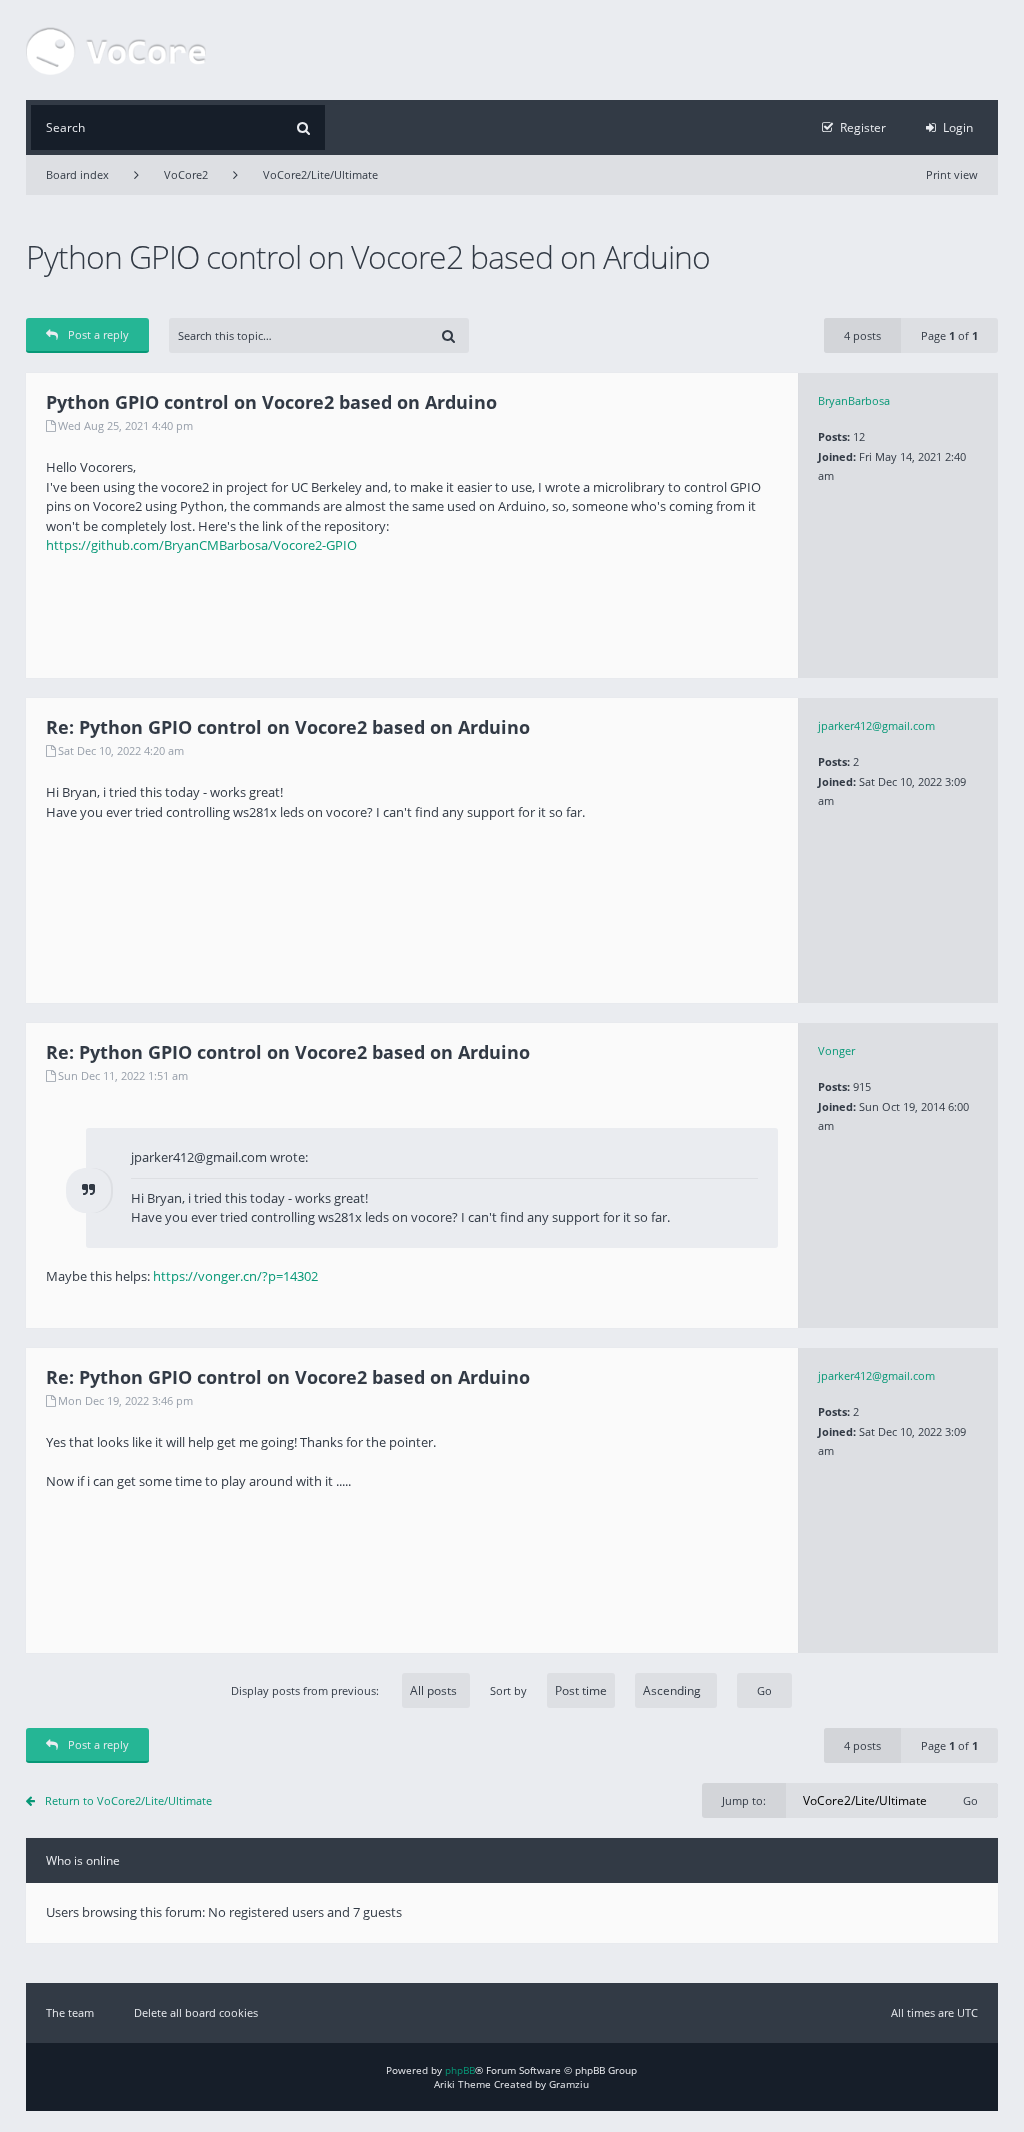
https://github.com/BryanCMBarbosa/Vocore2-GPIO (201, 545)
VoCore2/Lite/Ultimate (320, 174)
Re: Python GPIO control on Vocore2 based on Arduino (288, 727)
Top (983, 663)
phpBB (460, 2070)
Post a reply (98, 334)
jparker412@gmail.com (876, 725)
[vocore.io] (116, 50)
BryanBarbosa (854, 400)
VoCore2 (186, 174)
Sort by (508, 1690)
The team (70, 2012)
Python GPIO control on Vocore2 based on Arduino (368, 256)
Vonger (836, 1050)
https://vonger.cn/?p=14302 (235, 1276)
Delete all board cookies (196, 2012)
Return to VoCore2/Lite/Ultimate (128, 1800)
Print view (952, 174)
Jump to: (744, 1800)
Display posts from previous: (306, 1690)
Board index (77, 174)
